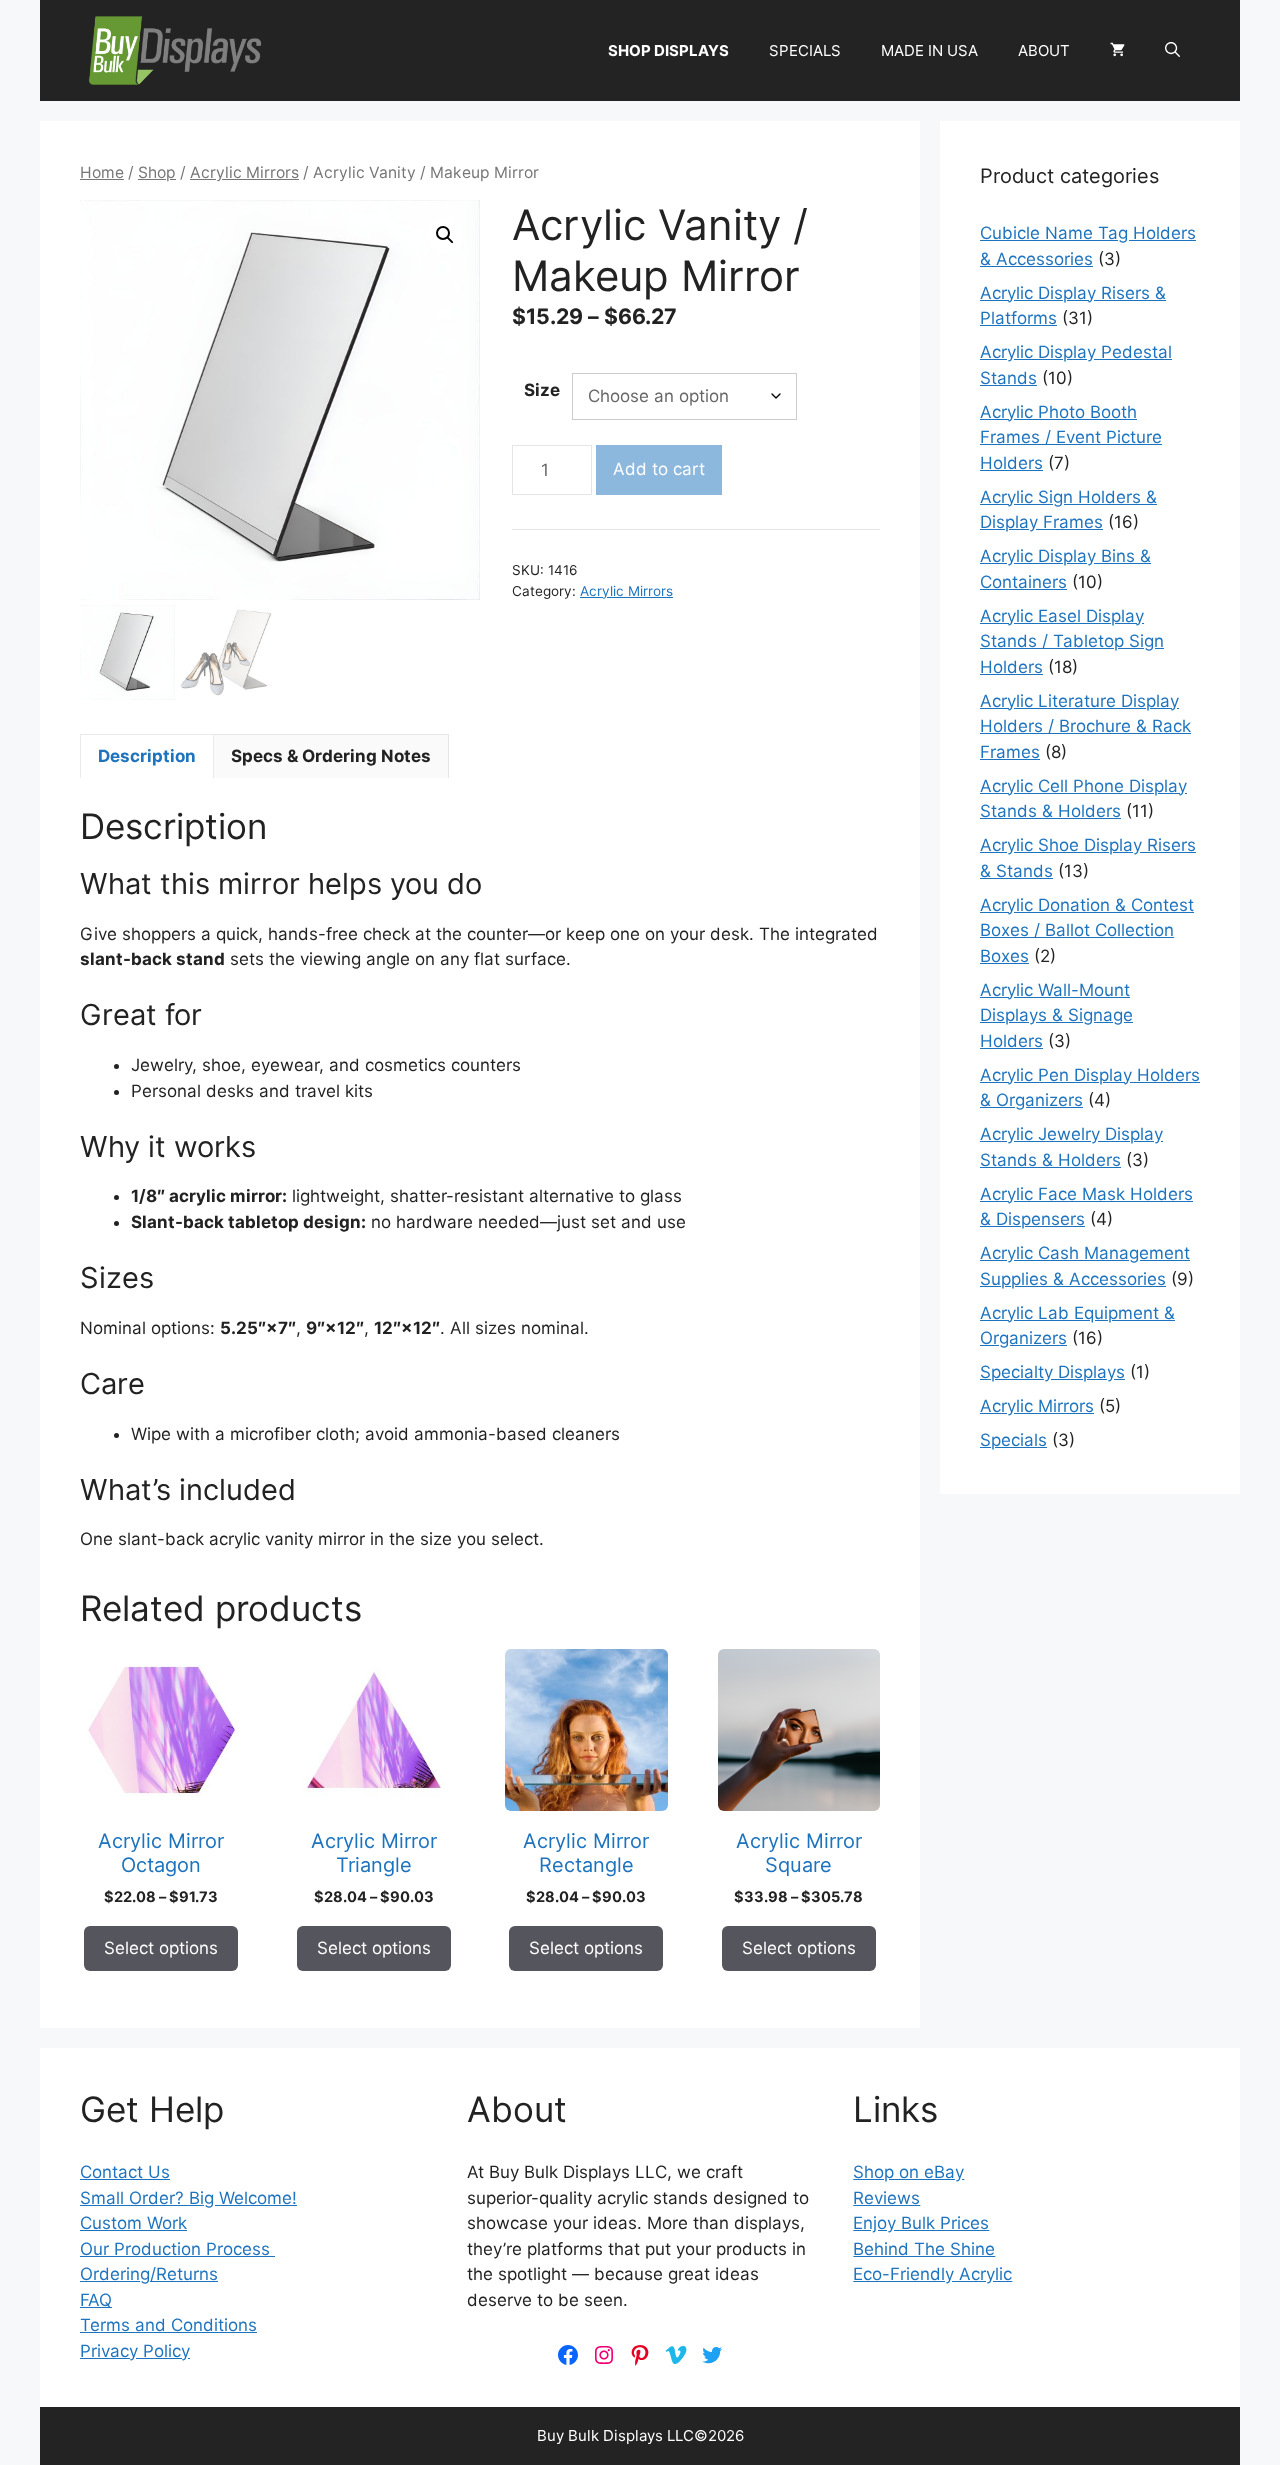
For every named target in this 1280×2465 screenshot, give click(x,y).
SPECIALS (805, 50)
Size (542, 390)
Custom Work (133, 2223)
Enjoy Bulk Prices (921, 2223)
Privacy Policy (135, 2351)
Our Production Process (177, 2249)
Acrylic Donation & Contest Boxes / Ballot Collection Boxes (1087, 930)
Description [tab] (147, 756)
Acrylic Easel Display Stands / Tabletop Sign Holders (1072, 641)
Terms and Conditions (168, 2325)
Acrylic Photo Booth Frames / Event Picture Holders (1071, 437)
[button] (1172, 51)
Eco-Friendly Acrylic (932, 2274)
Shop (157, 172)
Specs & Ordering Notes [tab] (331, 756)
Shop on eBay (908, 2172)
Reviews (886, 2198)
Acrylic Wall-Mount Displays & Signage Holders (1056, 1015)
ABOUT (1044, 50)
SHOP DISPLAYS (668, 50)
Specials (1013, 1440)
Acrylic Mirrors (244, 172)
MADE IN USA (929, 50)
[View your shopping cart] (1117, 51)
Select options (161, 1948)
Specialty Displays (1052, 1372)
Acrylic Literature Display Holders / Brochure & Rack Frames (1085, 726)
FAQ (96, 2300)
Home (102, 172)
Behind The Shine (924, 2249)
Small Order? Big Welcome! (188, 2198)
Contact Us (125, 2172)
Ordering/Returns (149, 2274)
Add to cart (659, 469)
